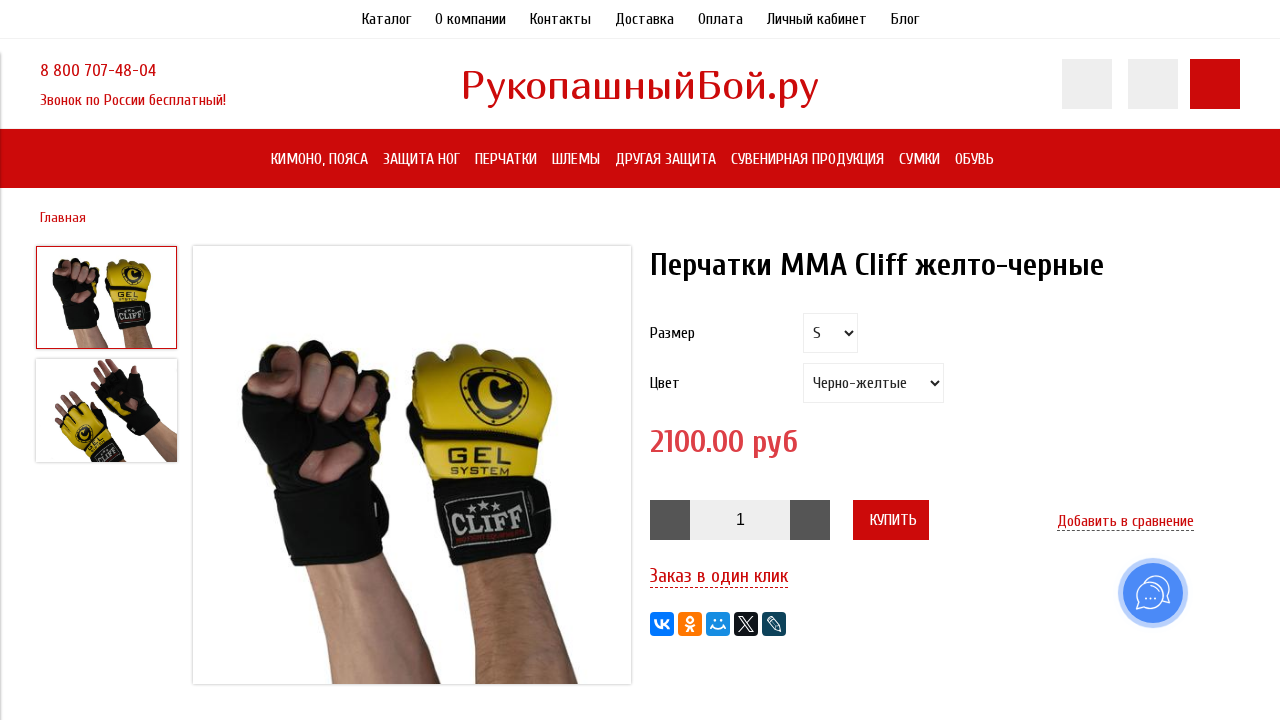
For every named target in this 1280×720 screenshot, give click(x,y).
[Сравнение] (1153, 84)
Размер (672, 333)
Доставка (644, 19)
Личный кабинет (817, 19)
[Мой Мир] (718, 624)
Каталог (386, 19)
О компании (470, 19)
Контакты (560, 19)
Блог (905, 19)
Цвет (665, 383)
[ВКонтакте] (662, 624)
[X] (746, 624)
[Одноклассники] (690, 624)
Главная (63, 217)
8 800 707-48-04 (98, 70)
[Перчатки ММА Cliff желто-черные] (412, 467)
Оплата (720, 19)
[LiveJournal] (774, 624)
